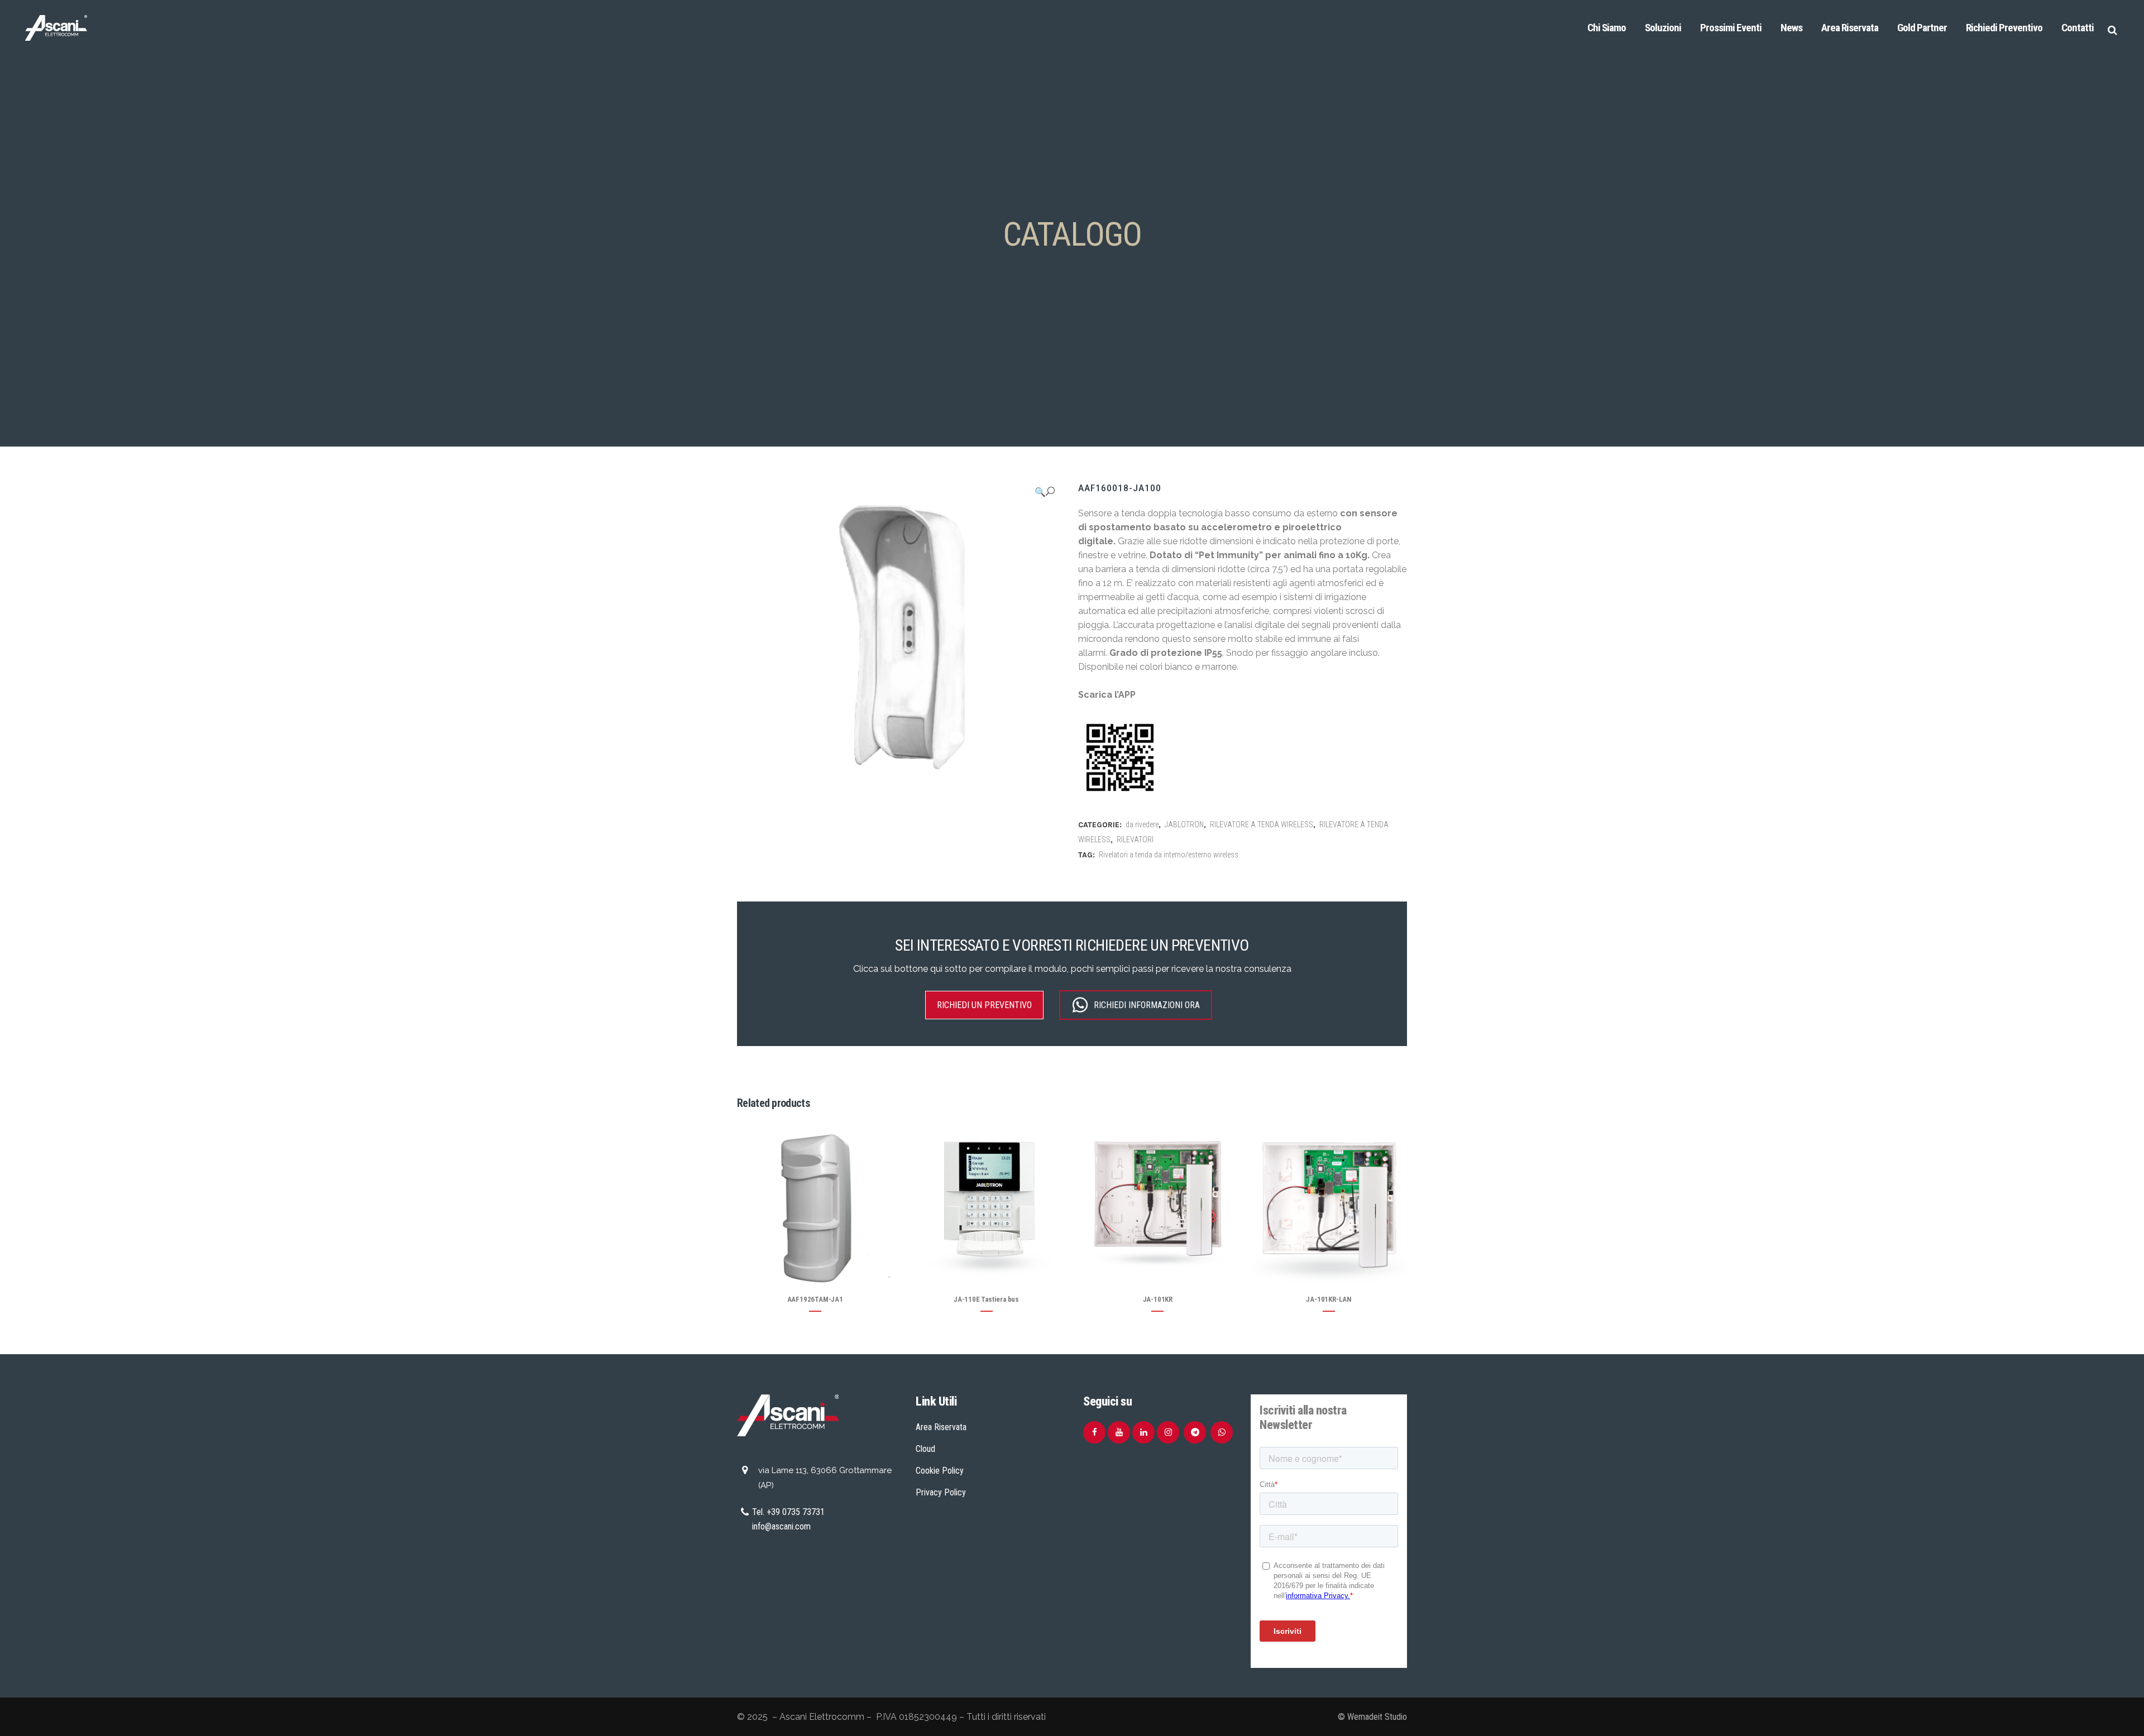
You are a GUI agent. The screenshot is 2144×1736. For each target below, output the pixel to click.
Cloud (925, 1449)
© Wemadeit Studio (1372, 1717)
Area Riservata (941, 1427)
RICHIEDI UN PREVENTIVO (984, 1005)
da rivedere (1142, 824)
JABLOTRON (1184, 824)
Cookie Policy (940, 1471)
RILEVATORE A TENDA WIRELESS (1262, 824)
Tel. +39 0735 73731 (788, 1512)
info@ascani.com (781, 1526)
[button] (1045, 492)
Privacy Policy (941, 1492)
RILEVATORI (1135, 840)
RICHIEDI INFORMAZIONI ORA (1147, 1005)
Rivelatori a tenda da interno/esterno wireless (1169, 855)
